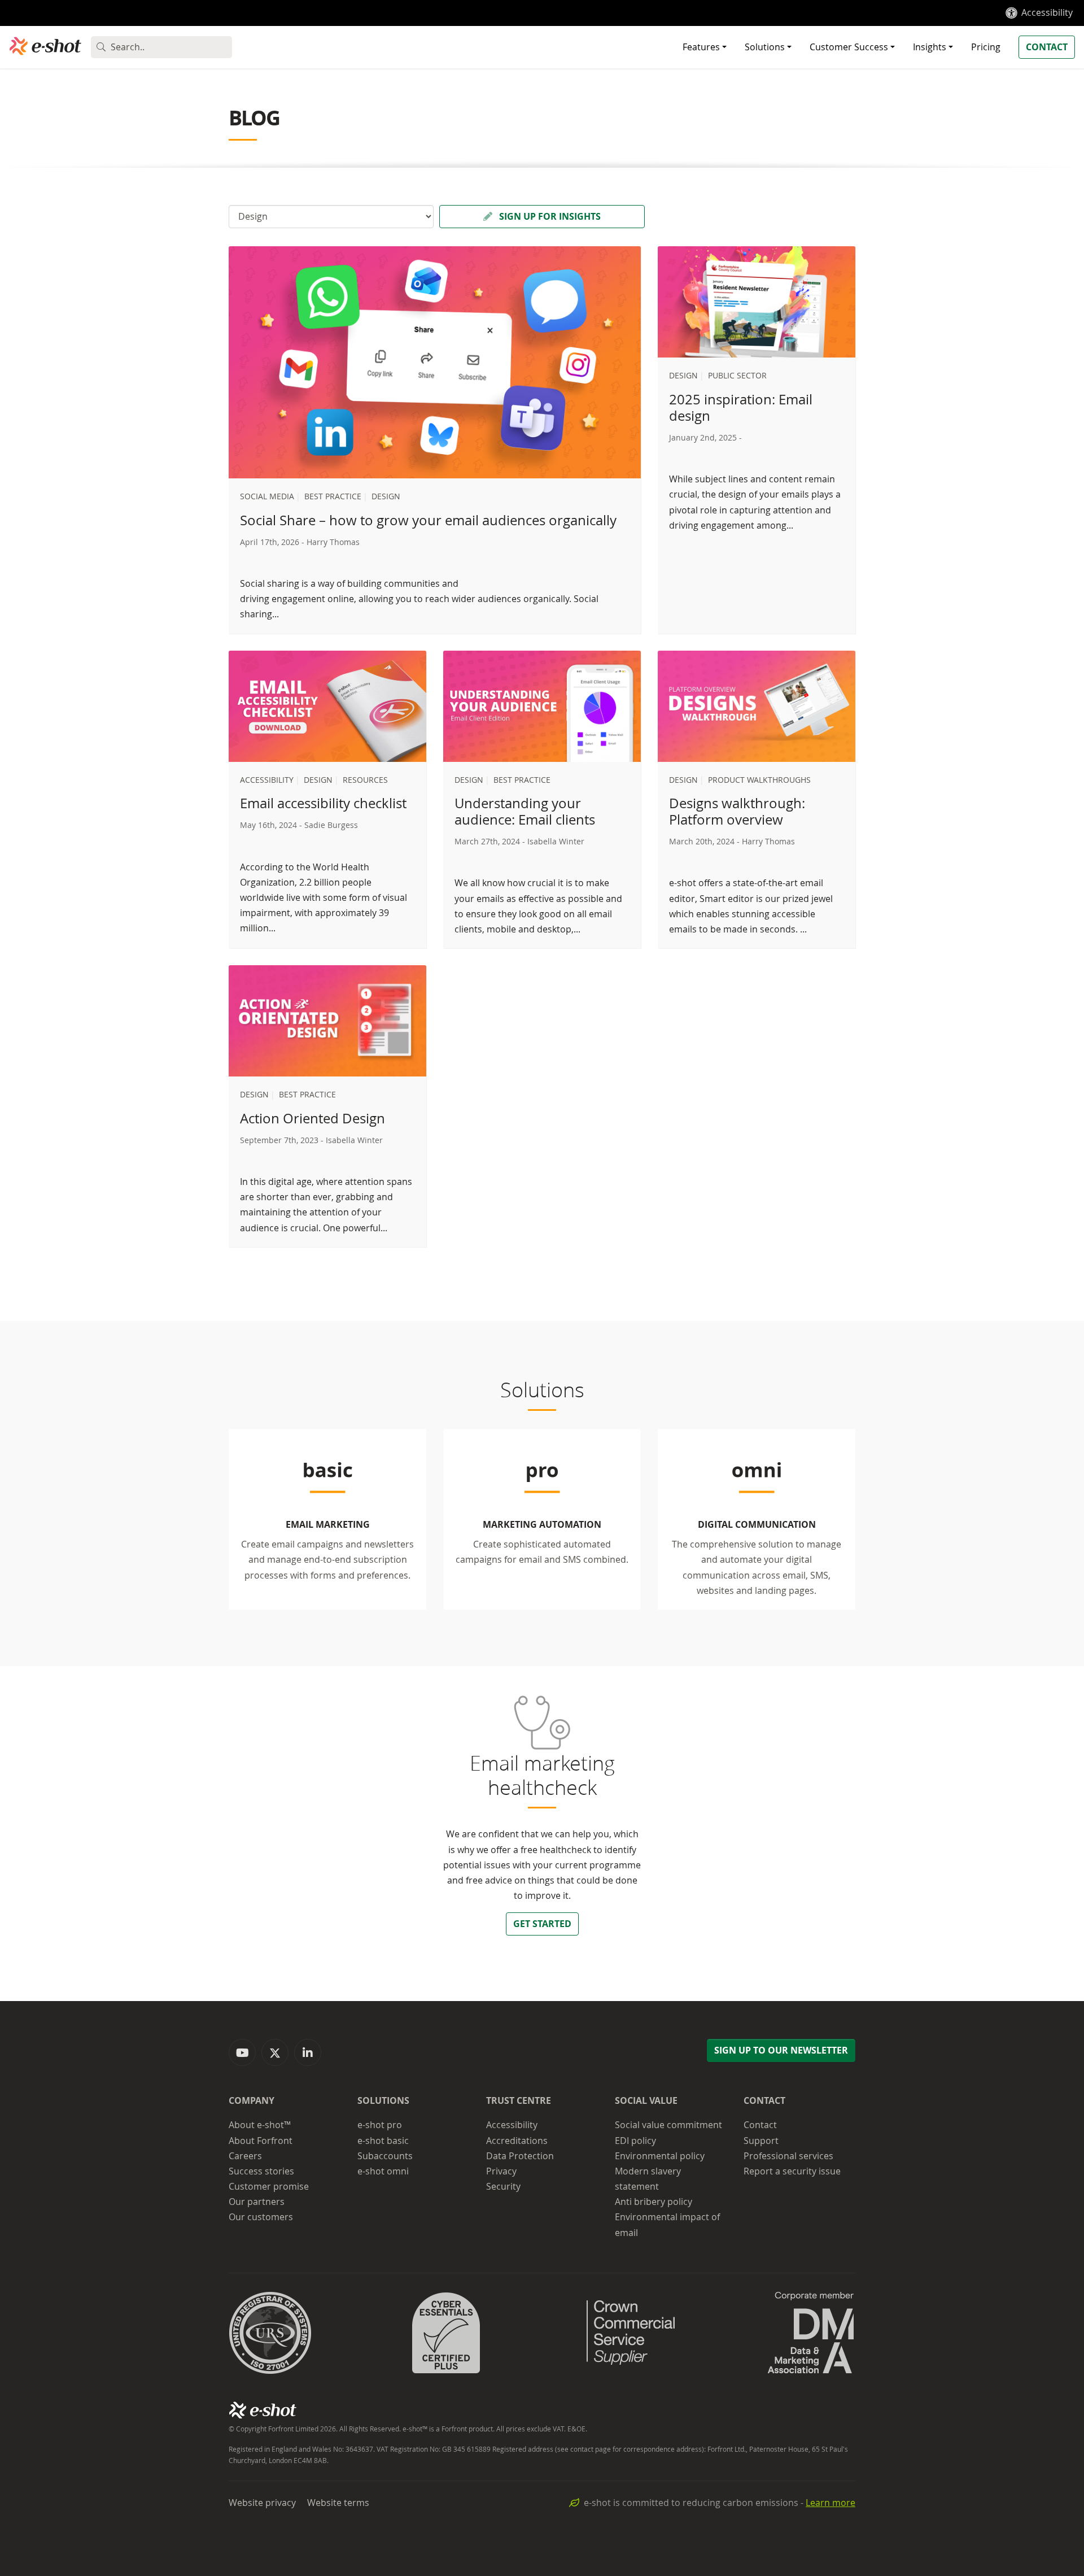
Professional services (788, 2156)
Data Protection (520, 2156)
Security (503, 2186)
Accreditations (517, 2141)
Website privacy (262, 2503)
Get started (542, 1924)
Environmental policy (660, 2156)
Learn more (831, 2503)
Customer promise (269, 2186)
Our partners (257, 2202)
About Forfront (261, 2141)
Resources (365, 780)
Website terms (338, 2503)
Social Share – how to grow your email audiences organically (428, 520)
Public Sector (737, 375)
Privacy (501, 2171)
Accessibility (1047, 12)
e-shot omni (383, 2171)
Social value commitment (668, 2125)
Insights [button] (930, 47)
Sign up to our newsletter (781, 2050)
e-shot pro (380, 2125)
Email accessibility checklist (323, 803)
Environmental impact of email (667, 2224)
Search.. (128, 47)
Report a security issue (792, 2171)
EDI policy (635, 2141)
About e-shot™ (260, 2125)
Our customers (261, 2217)
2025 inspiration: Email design (741, 407)
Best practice (333, 496)
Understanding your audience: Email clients (525, 811)
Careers (245, 2156)
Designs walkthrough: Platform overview (737, 811)
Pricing (986, 47)
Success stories (261, 2171)
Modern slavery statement (648, 2179)
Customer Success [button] (849, 47)
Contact (1047, 47)
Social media (267, 496)
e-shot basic (383, 2141)
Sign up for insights (549, 216)
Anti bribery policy (654, 2202)
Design (386, 496)
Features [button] (701, 47)
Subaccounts (385, 2156)
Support (761, 2141)
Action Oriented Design (312, 1118)
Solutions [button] (765, 47)
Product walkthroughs (759, 780)
